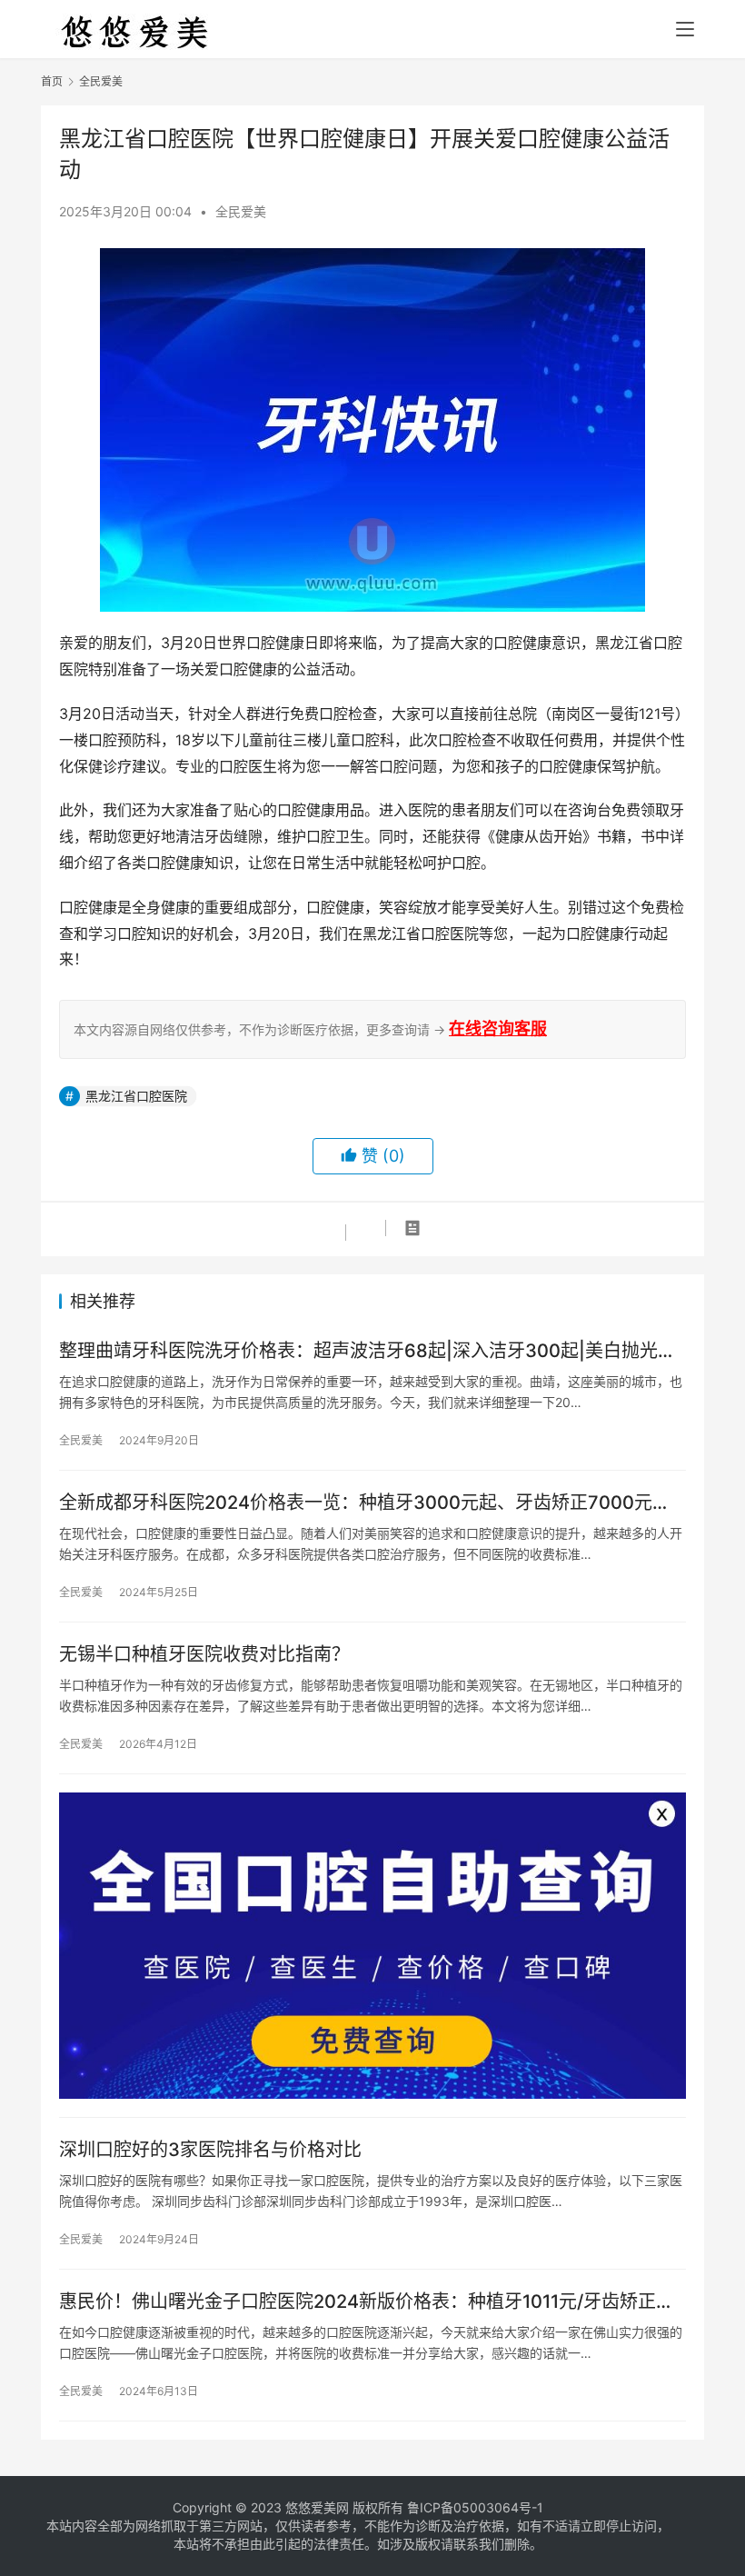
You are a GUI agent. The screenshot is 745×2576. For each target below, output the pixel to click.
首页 (52, 81)
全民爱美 (241, 211)
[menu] (685, 29)
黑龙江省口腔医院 (136, 1096)
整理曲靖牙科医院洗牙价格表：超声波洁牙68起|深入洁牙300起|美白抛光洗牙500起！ (368, 1351)
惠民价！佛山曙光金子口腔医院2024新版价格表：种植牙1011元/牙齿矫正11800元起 (358, 2302)
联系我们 (479, 2544)
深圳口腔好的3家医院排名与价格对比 (210, 2150)
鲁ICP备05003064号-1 (475, 2507)
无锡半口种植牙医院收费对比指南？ (204, 1654)
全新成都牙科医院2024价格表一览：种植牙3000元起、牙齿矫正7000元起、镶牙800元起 (356, 1503)
